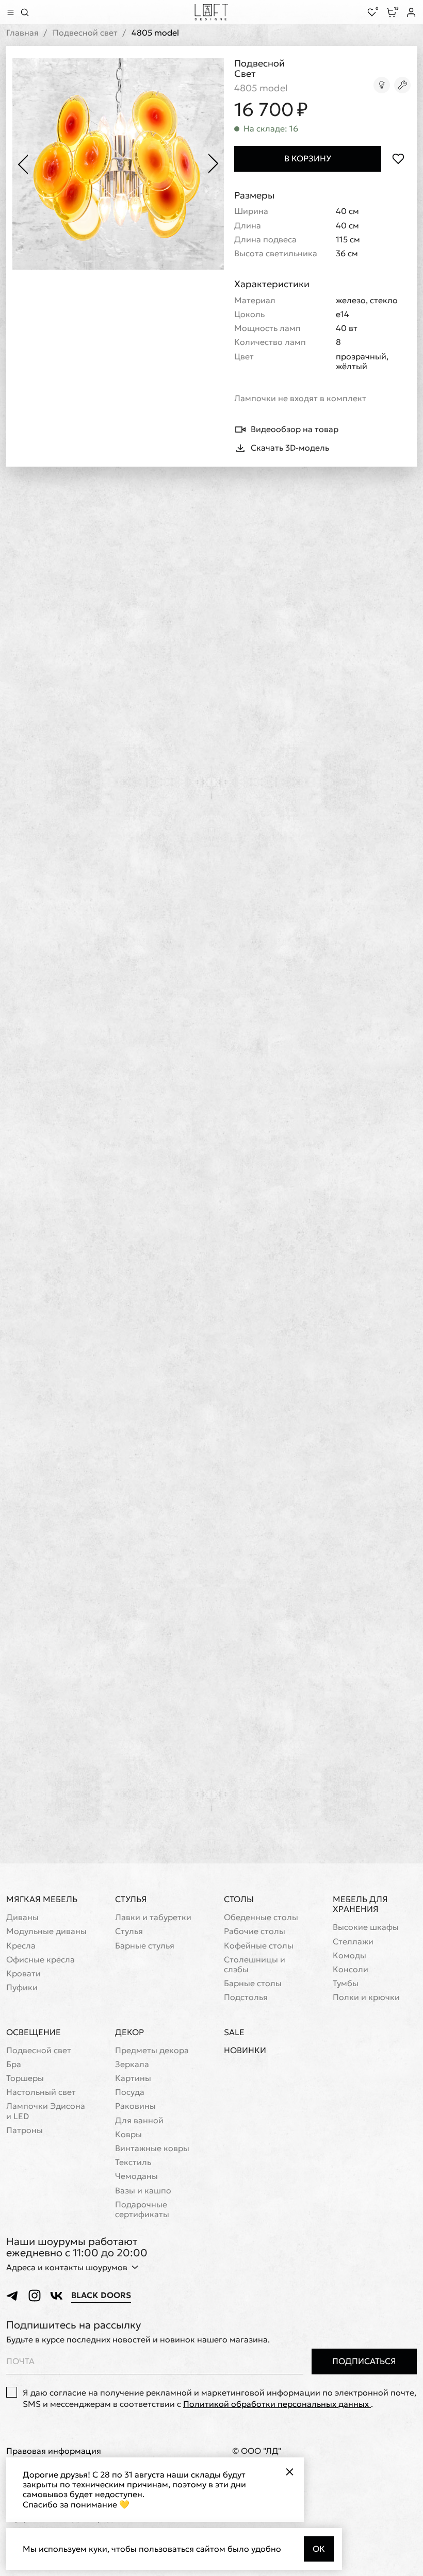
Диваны (22, 1917)
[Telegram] (13, 2296)
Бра (14, 2064)
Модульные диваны (46, 1931)
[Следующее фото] (214, 164)
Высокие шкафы (366, 1927)
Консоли (351, 1969)
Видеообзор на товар (295, 429)
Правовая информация (54, 2451)
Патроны (25, 2130)
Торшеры (25, 2078)
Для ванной (139, 2120)
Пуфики (22, 1987)
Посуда (130, 2092)
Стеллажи (353, 1942)
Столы (239, 1899)
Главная (22, 33)
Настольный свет (41, 2092)
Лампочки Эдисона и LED (46, 2111)
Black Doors (101, 2295)
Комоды (349, 1955)
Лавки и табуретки (153, 1917)
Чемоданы (136, 2176)
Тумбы (346, 1983)
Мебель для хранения (360, 1904)
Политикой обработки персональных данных (277, 2404)
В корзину (308, 158)
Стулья (131, 1899)
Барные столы (253, 1983)
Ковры (128, 2134)
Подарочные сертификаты (142, 2209)
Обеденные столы (261, 1917)
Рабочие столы (255, 1931)
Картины (133, 2078)
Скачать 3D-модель (290, 448)
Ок (319, 2549)
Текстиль (133, 2162)
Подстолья (246, 1997)
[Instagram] (35, 2296)
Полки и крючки (366, 1997)
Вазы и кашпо (143, 2191)
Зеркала (132, 2064)
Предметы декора (152, 2050)
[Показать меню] (10, 12)
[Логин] (411, 12)
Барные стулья (145, 1946)
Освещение (34, 2032)
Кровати (23, 1974)
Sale (234, 2032)
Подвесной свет (85, 33)
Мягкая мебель (42, 1899)
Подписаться (364, 2361)
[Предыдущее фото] (23, 164)
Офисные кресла (40, 1960)
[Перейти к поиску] (25, 12)
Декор (129, 2032)
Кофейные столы (259, 1946)
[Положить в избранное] (398, 159)
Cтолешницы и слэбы (255, 1964)
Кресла (21, 1946)
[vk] (56, 2296)
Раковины (135, 2106)
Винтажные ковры (152, 2148)
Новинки (245, 2050)
